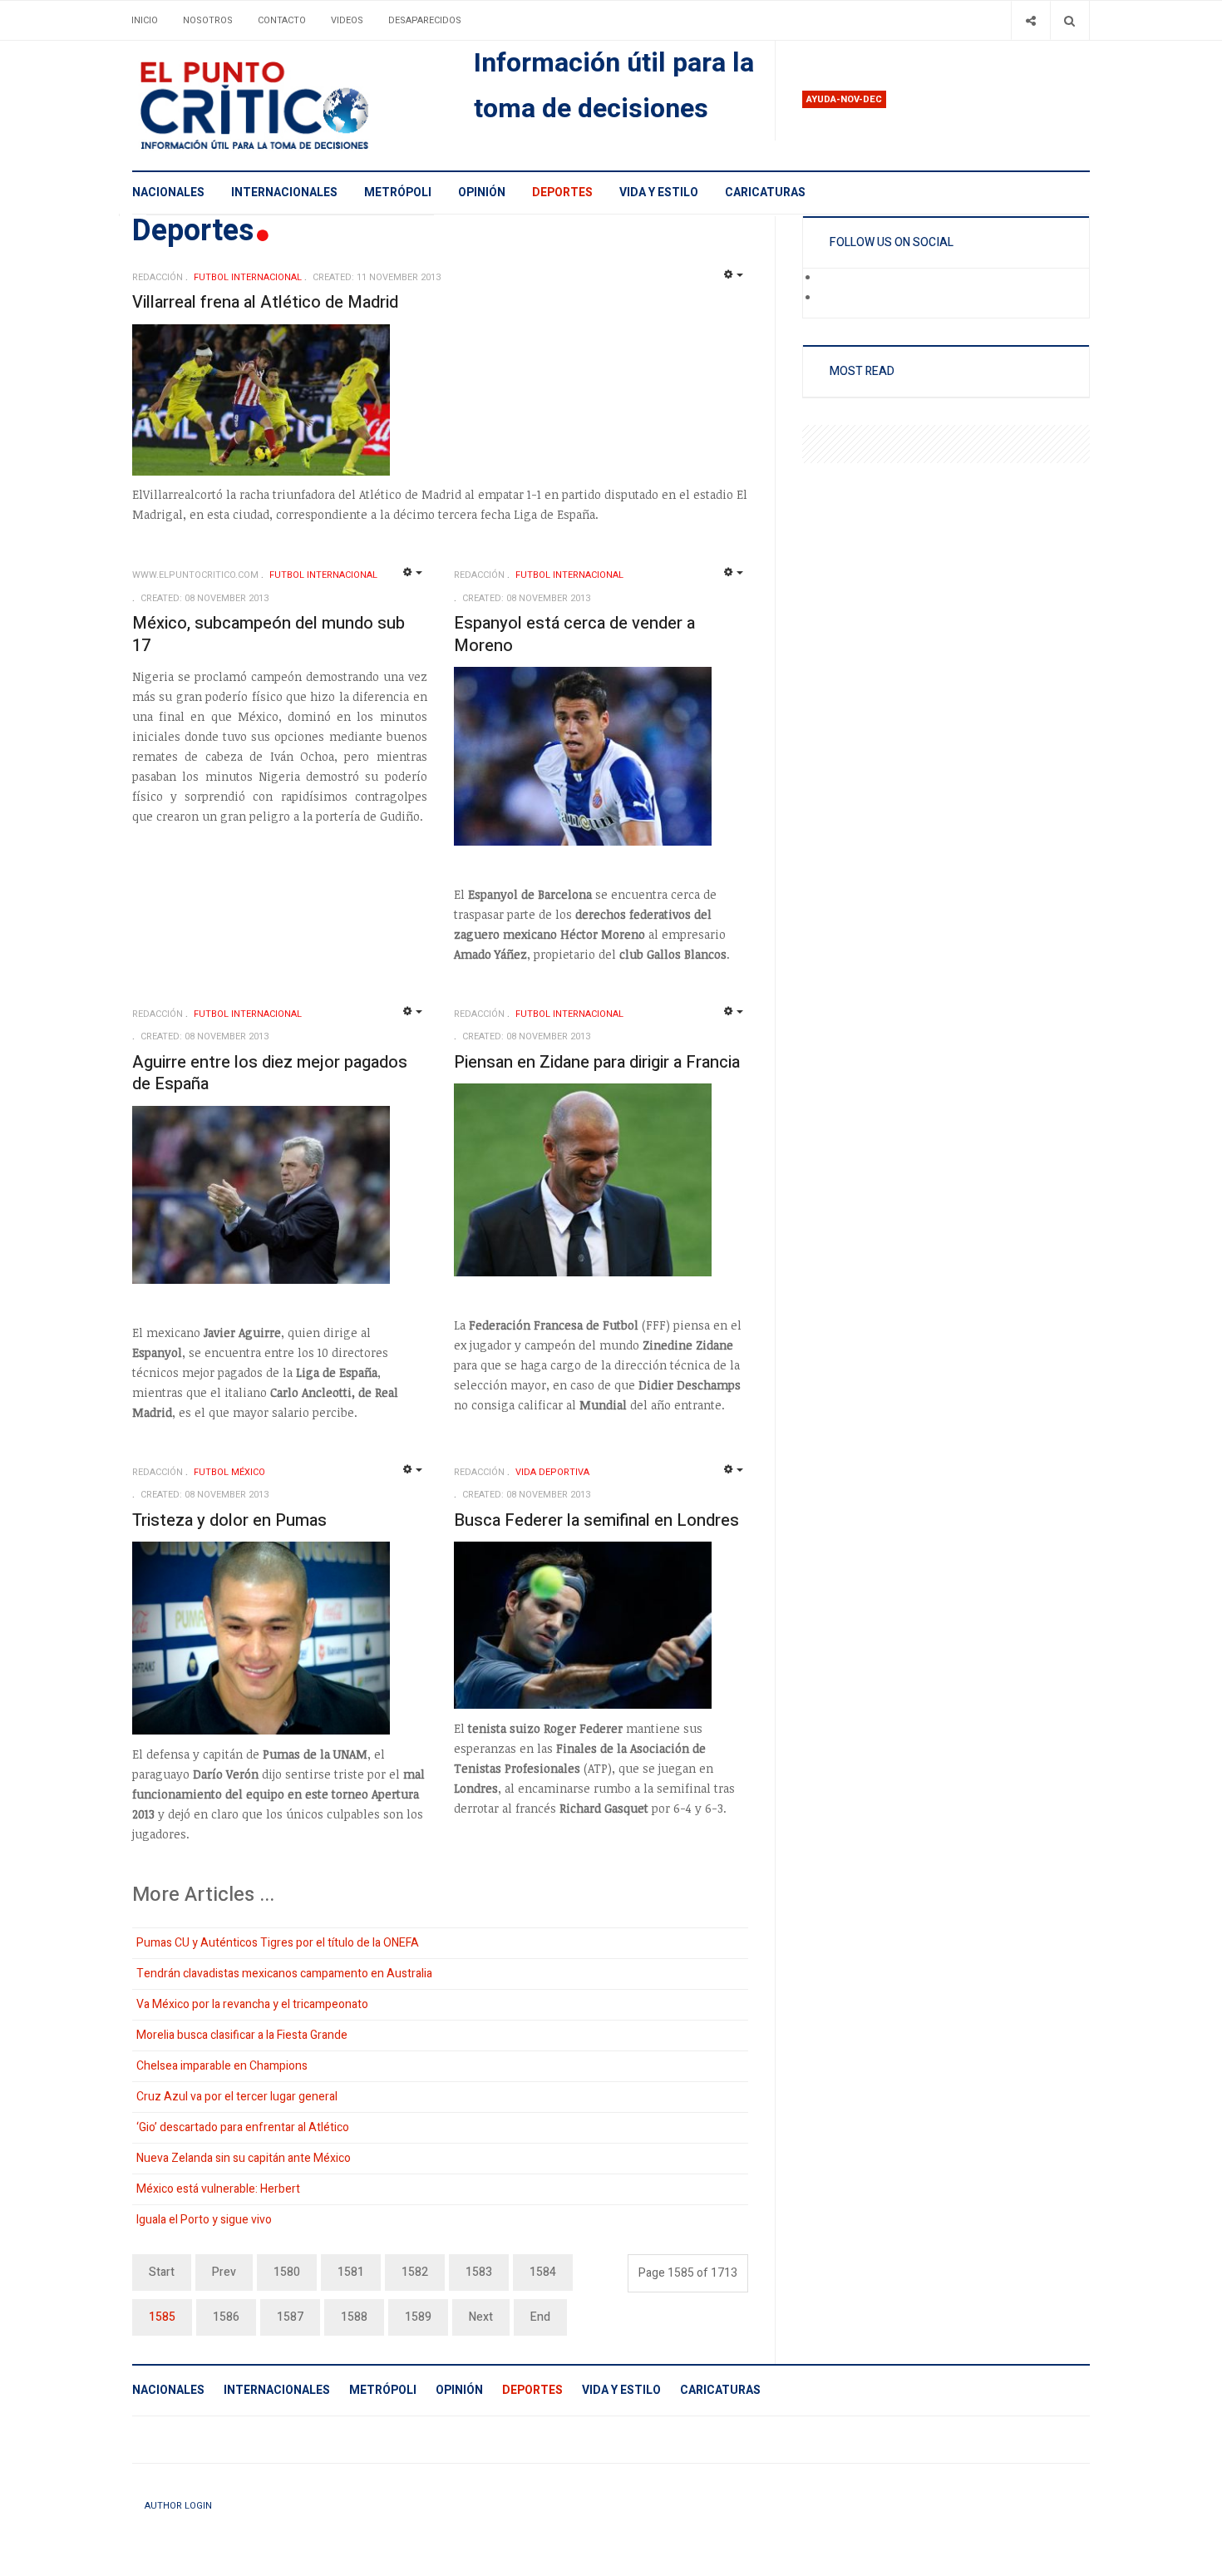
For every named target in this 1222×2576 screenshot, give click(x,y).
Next (481, 2317)
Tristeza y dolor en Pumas (229, 1520)
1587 (290, 2317)
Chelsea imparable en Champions (222, 2066)
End (540, 2317)
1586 (226, 2317)
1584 (543, 2272)
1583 (479, 2272)
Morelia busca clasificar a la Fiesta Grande (242, 2035)
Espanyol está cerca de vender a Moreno (574, 634)
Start (162, 2272)
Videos (347, 20)
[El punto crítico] (283, 106)
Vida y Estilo (659, 192)
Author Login (178, 2506)
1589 (418, 2317)
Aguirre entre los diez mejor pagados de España (270, 1073)
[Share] (1030, 20)
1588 (354, 2317)
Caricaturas (765, 192)
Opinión (482, 192)
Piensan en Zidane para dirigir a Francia (597, 1062)
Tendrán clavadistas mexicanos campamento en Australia (284, 1974)
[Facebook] (830, 279)
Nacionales (168, 192)
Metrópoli (398, 192)
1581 (351, 2272)
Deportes (562, 192)
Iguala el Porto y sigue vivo (204, 2220)
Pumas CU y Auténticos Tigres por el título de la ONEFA (278, 1943)
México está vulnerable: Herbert (218, 2189)
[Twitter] (830, 299)
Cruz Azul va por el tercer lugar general (237, 2097)
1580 (287, 2272)
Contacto (282, 20)
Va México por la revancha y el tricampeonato (252, 2004)
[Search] (1069, 20)
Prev (224, 2272)
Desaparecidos (425, 20)
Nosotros (208, 20)
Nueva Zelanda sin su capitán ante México (244, 2158)
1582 (415, 2272)
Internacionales (284, 192)
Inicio (145, 20)
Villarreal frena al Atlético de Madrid (265, 302)
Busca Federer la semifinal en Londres (596, 1520)
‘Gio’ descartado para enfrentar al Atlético (243, 2127)
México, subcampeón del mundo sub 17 (269, 634)
